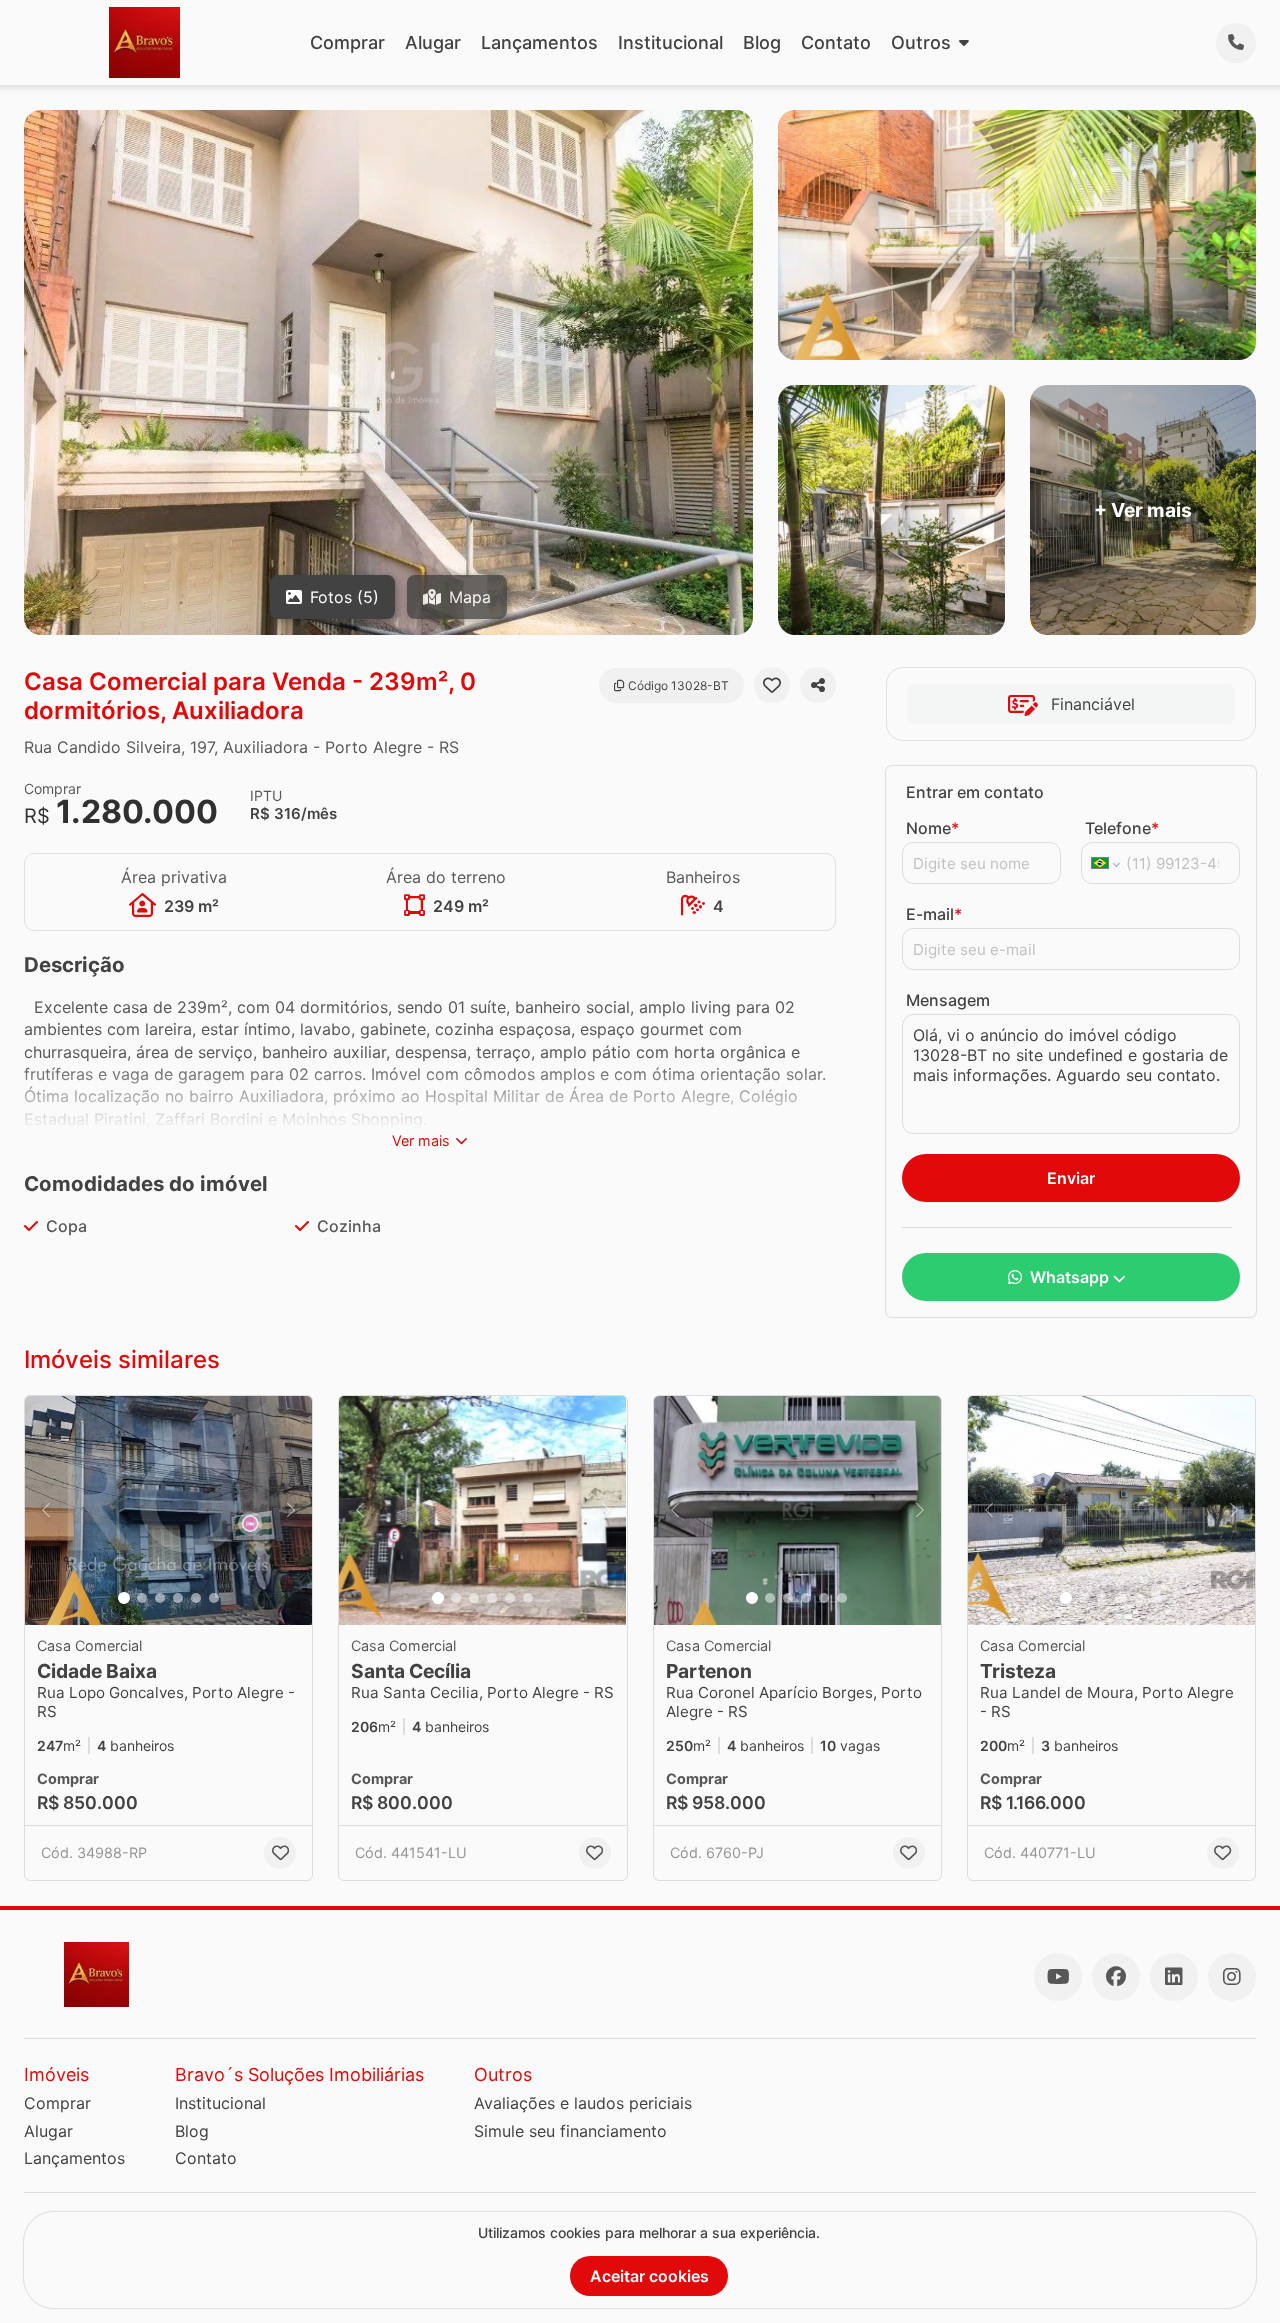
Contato (836, 42)
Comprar (347, 42)
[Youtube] (1058, 1977)
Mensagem (948, 1000)
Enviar (1071, 1178)
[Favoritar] (772, 685)
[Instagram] (1232, 1977)
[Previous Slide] (46, 1511)
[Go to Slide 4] (178, 1598)
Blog (762, 42)
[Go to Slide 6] (214, 1598)
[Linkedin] (1174, 1977)
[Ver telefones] (1236, 43)
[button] (168, 1511)
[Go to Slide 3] (160, 1598)
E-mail (934, 914)
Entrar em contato (975, 792)
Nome (932, 828)
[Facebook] (1116, 1977)
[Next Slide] (291, 1511)
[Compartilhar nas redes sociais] (818, 685)
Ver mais (421, 1140)
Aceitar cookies (649, 2276)
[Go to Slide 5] (196, 1598)
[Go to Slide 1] (124, 1598)
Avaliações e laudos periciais (583, 2103)
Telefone (1122, 828)
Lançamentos (539, 42)
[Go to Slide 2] (142, 1598)
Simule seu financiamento (570, 2131)
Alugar (433, 42)
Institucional (670, 42)
